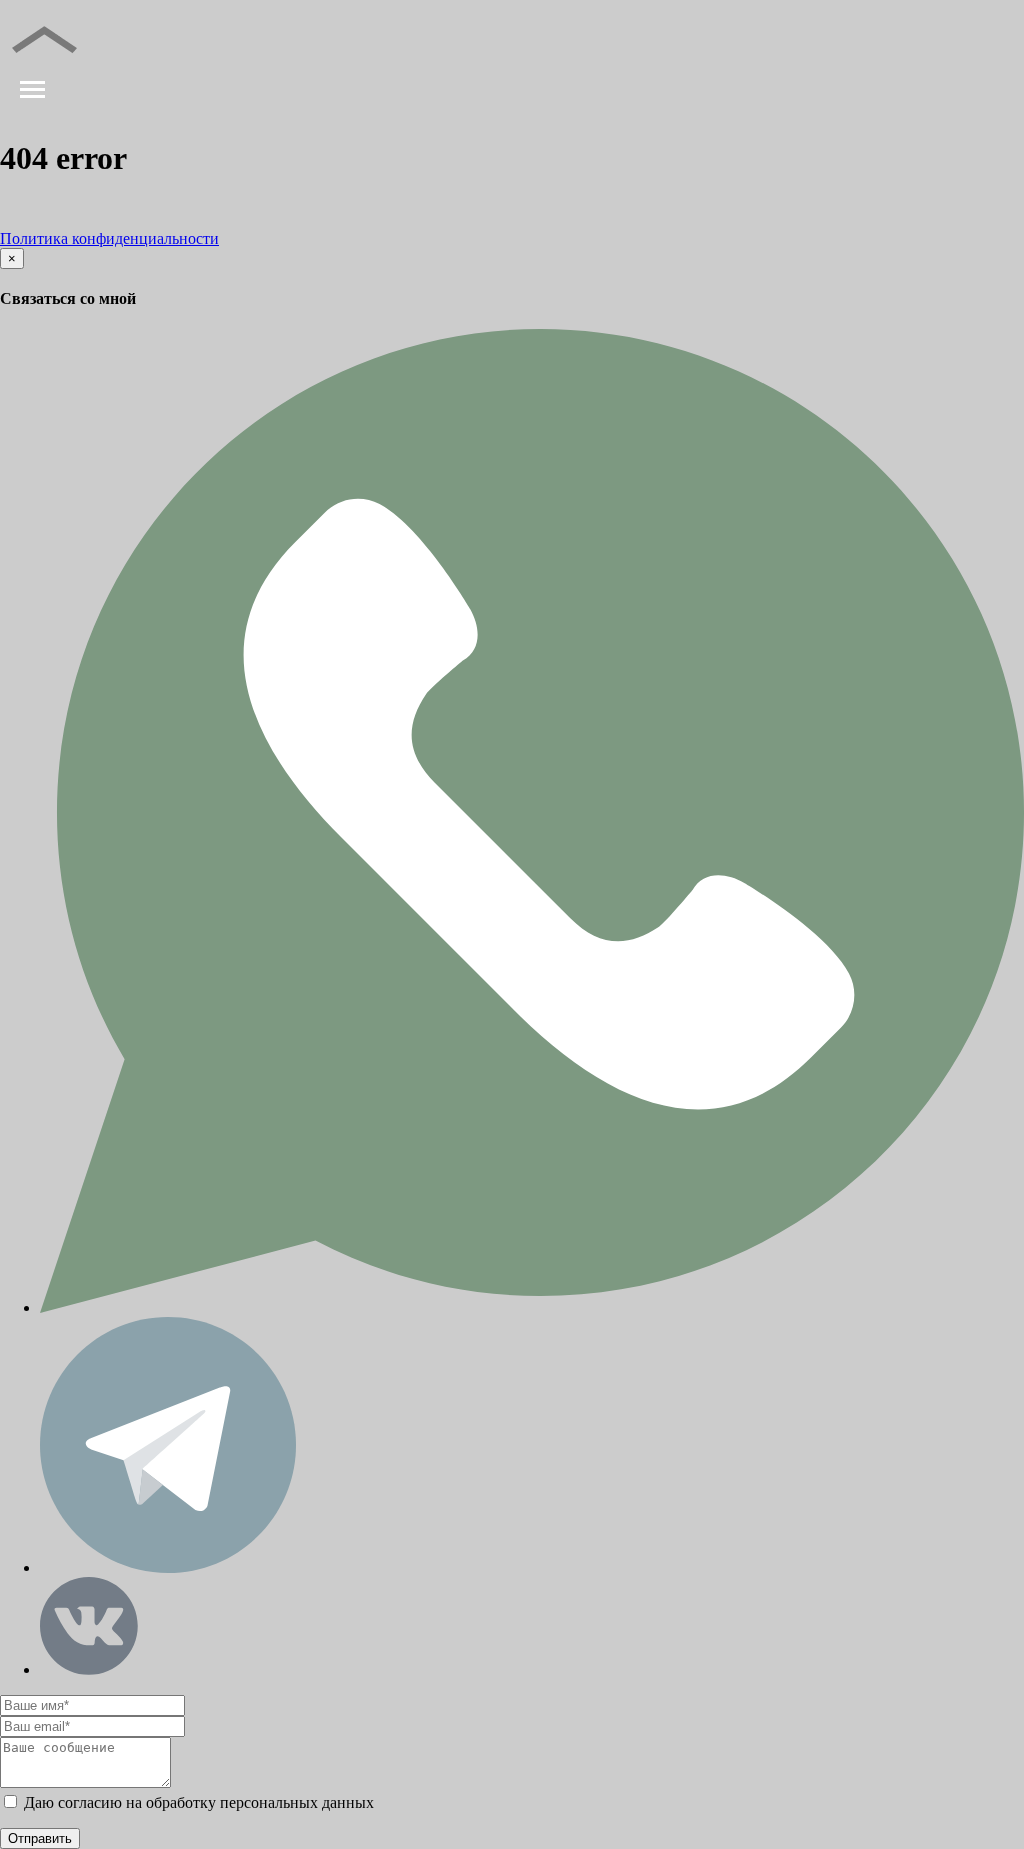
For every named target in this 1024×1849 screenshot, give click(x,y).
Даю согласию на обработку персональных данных (197, 1802)
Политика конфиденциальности (109, 238)
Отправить (40, 1838)
